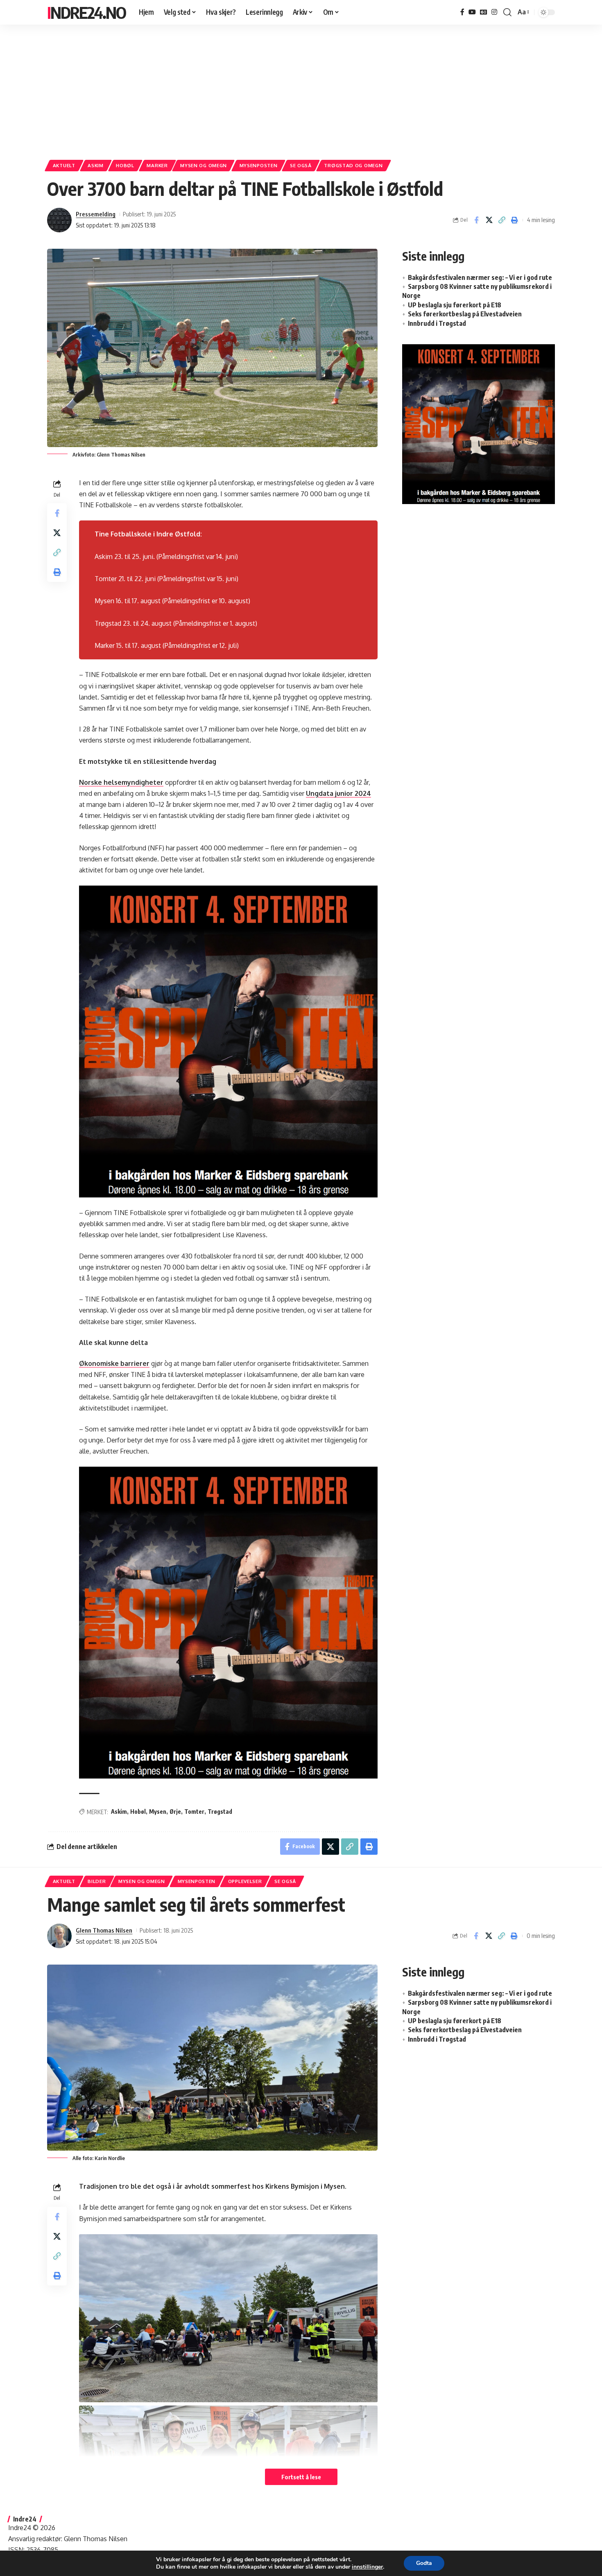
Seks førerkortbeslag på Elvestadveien (465, 314)
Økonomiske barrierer (114, 1363)
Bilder (97, 1881)
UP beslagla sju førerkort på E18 (455, 305)
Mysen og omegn (204, 165)
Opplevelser (245, 1881)
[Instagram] (494, 12)
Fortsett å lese (301, 2477)
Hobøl (125, 165)
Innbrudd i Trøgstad (437, 323)
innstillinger (367, 2567)
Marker (157, 165)
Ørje (175, 1812)
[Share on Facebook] (476, 220)
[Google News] (484, 12)
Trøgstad (220, 1812)
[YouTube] (472, 12)
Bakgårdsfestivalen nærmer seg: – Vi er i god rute (480, 277)
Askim (96, 165)
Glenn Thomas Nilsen (104, 1930)
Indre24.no (86, 12)
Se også (301, 165)
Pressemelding (96, 214)
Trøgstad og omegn (353, 165)
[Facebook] (462, 12)
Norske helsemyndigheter (121, 782)
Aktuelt (64, 165)
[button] (507, 12)
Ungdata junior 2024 (338, 793)
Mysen (158, 1812)
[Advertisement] (301, 88)
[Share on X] (489, 220)
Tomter (194, 1812)
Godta (424, 2563)
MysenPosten (259, 165)
